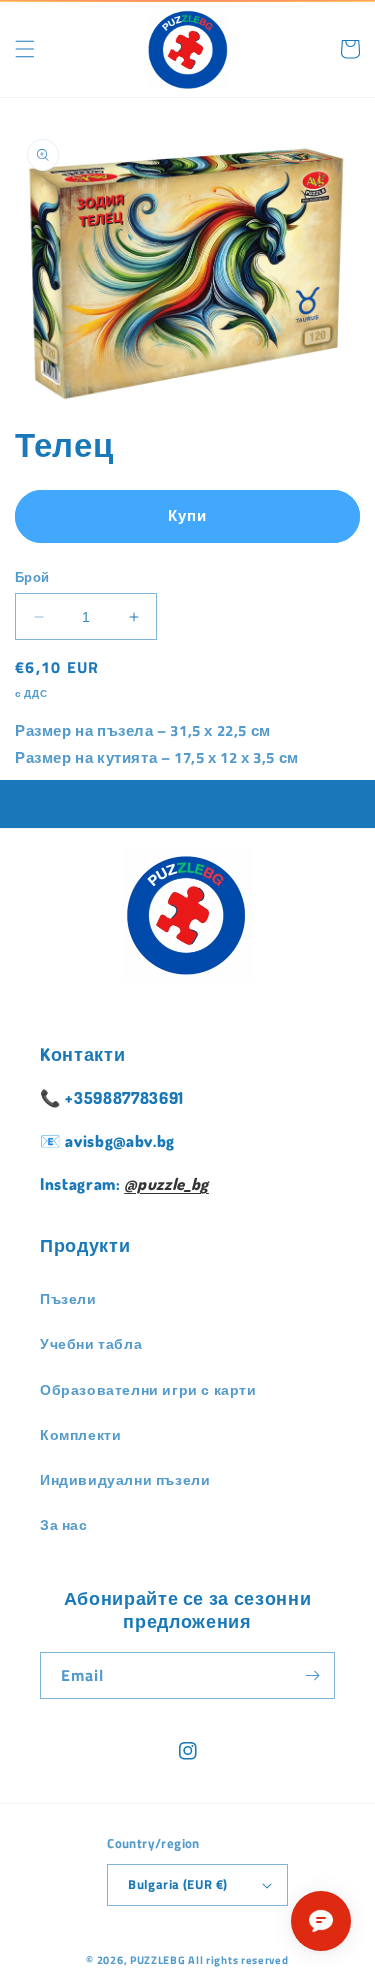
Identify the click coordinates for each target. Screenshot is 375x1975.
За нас (64, 1524)
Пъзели (68, 1298)
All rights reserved (238, 1960)
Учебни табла (91, 1343)
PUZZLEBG (158, 1960)
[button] (25, 49)
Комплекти (80, 1434)
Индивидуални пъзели (125, 1479)
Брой (32, 577)
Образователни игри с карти (148, 1389)
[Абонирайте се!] (312, 1675)
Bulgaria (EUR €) (177, 1884)
